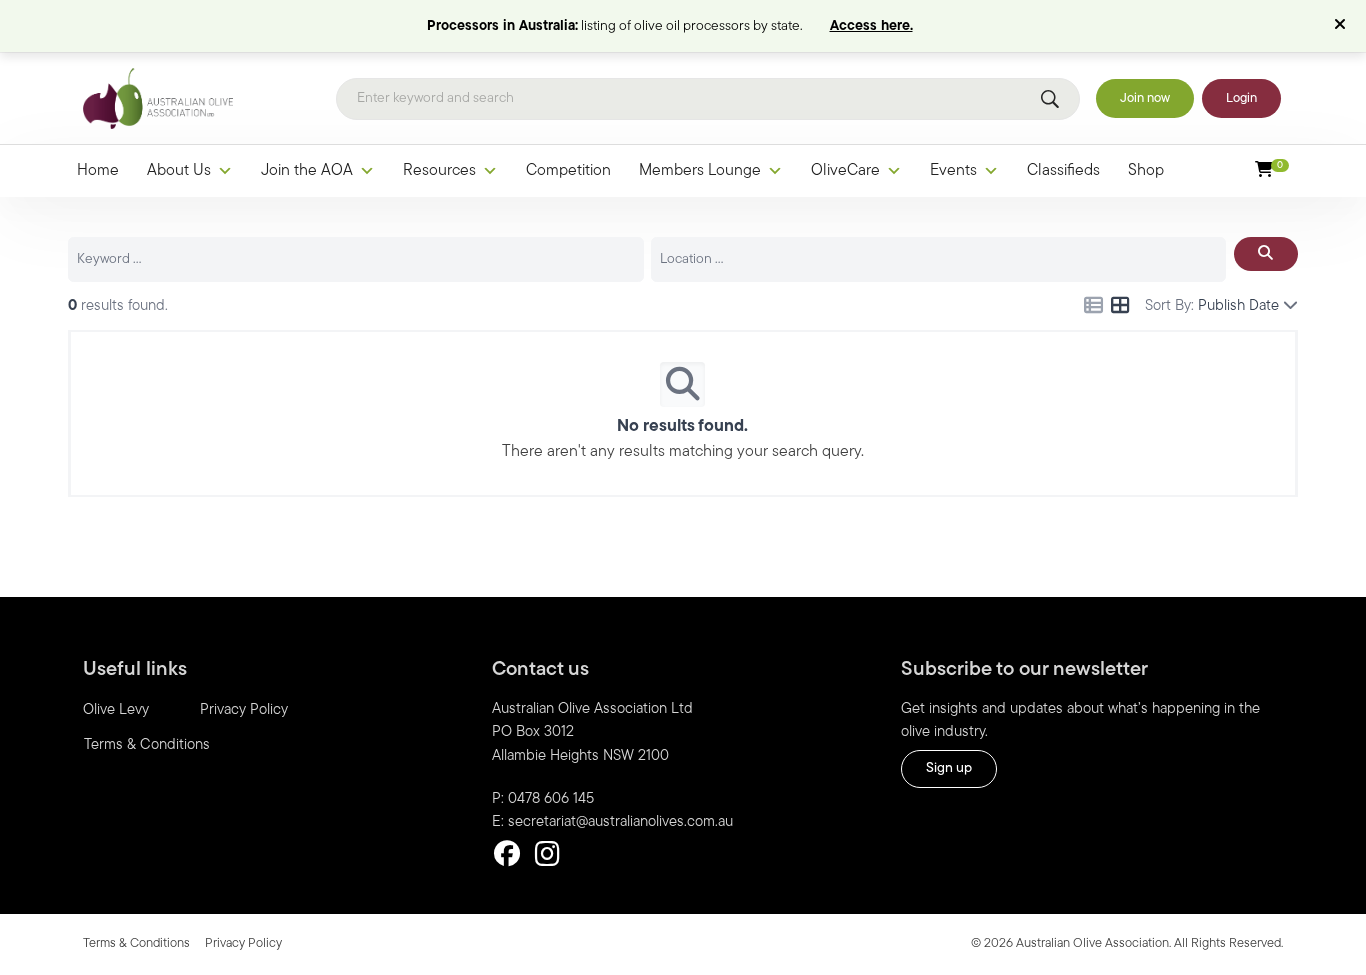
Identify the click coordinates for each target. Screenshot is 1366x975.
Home (98, 171)
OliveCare (845, 171)
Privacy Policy (244, 710)
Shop (1146, 171)
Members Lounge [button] (700, 171)
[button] (1342, 26)
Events (953, 171)
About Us (179, 171)
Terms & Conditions (147, 745)
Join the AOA (307, 171)
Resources (439, 171)
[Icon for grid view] (1120, 308)
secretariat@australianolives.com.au (620, 822)
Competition (568, 171)
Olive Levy (116, 710)
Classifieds (1063, 171)
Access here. (871, 26)
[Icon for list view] (1093, 308)
